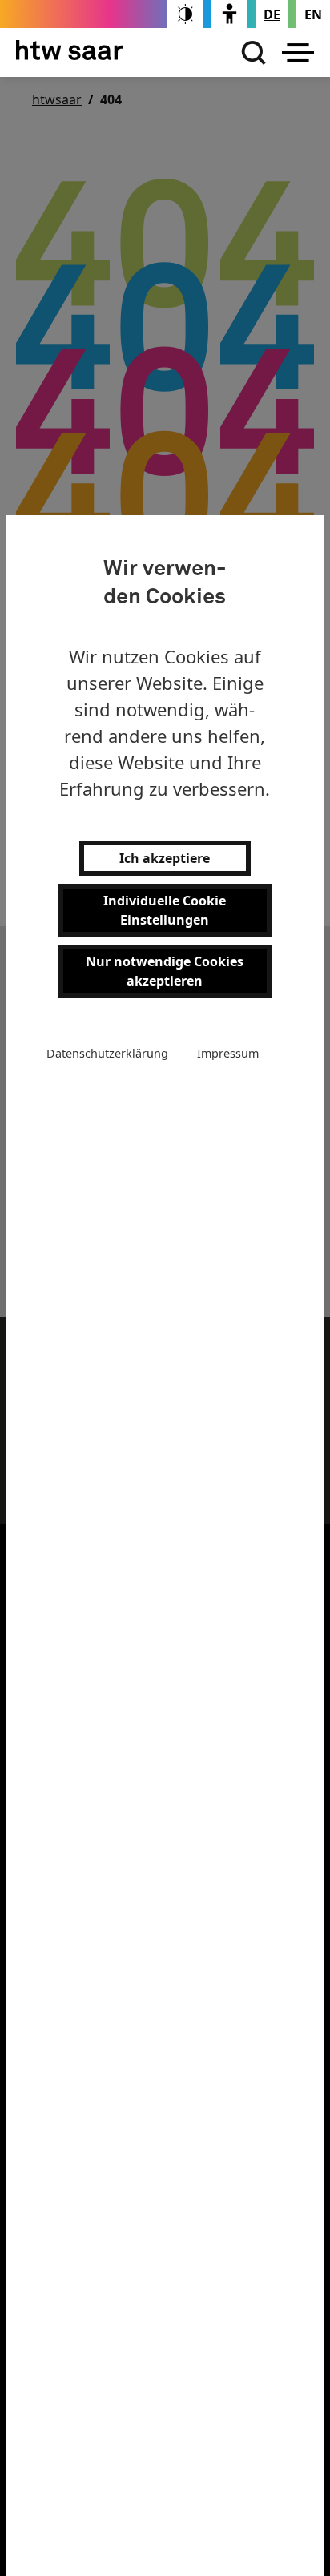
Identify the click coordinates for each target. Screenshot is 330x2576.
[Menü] (298, 53)
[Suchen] (250, 53)
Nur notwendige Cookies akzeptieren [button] (165, 971)
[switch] (185, 14)
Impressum (228, 1053)
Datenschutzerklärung (107, 1053)
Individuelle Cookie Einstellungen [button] (165, 910)
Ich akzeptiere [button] (165, 858)
